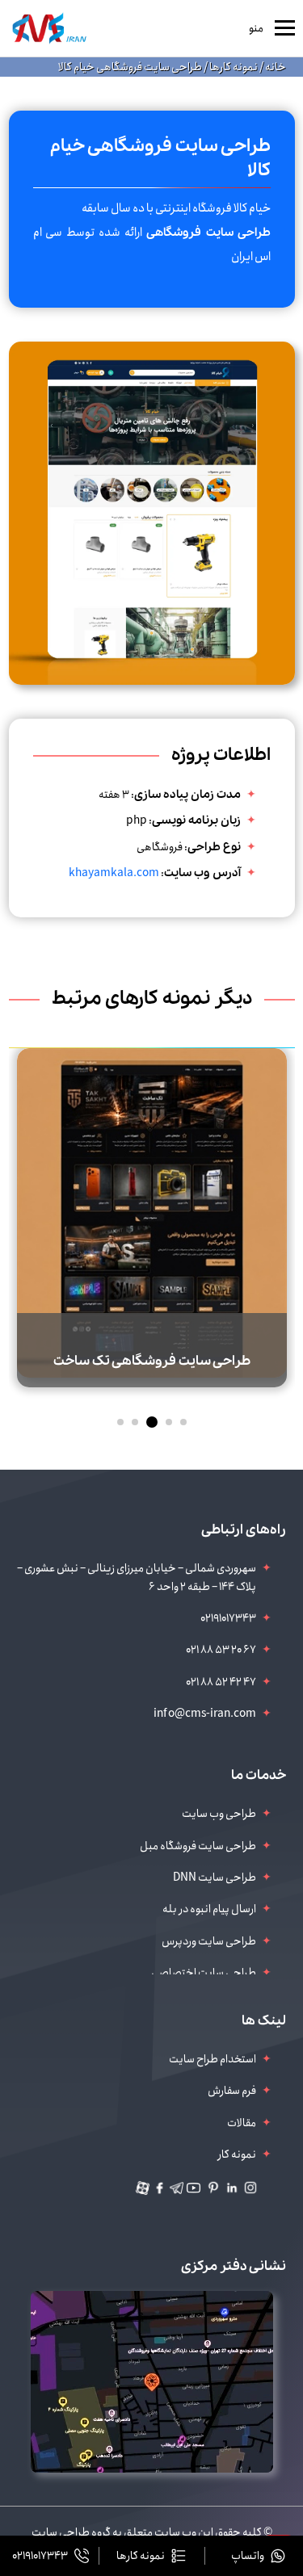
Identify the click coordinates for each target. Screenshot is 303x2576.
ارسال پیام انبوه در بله (209, 1909)
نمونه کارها (233, 67)
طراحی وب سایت (219, 1814)
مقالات (242, 2123)
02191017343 (228, 1618)
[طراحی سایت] (49, 28)
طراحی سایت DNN (215, 1877)
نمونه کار (237, 2154)
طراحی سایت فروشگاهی (208, 233)
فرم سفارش (232, 2091)
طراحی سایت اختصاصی (204, 1973)
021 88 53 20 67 (221, 1650)
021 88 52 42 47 (221, 1682)
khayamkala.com (114, 873)
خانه (275, 67)
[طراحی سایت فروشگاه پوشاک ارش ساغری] (152, 1181)
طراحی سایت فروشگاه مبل (198, 1846)
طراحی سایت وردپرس (209, 1941)
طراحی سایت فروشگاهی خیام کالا (130, 67)
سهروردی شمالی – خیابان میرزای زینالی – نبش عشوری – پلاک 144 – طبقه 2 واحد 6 (137, 1577)
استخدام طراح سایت (213, 2059)
